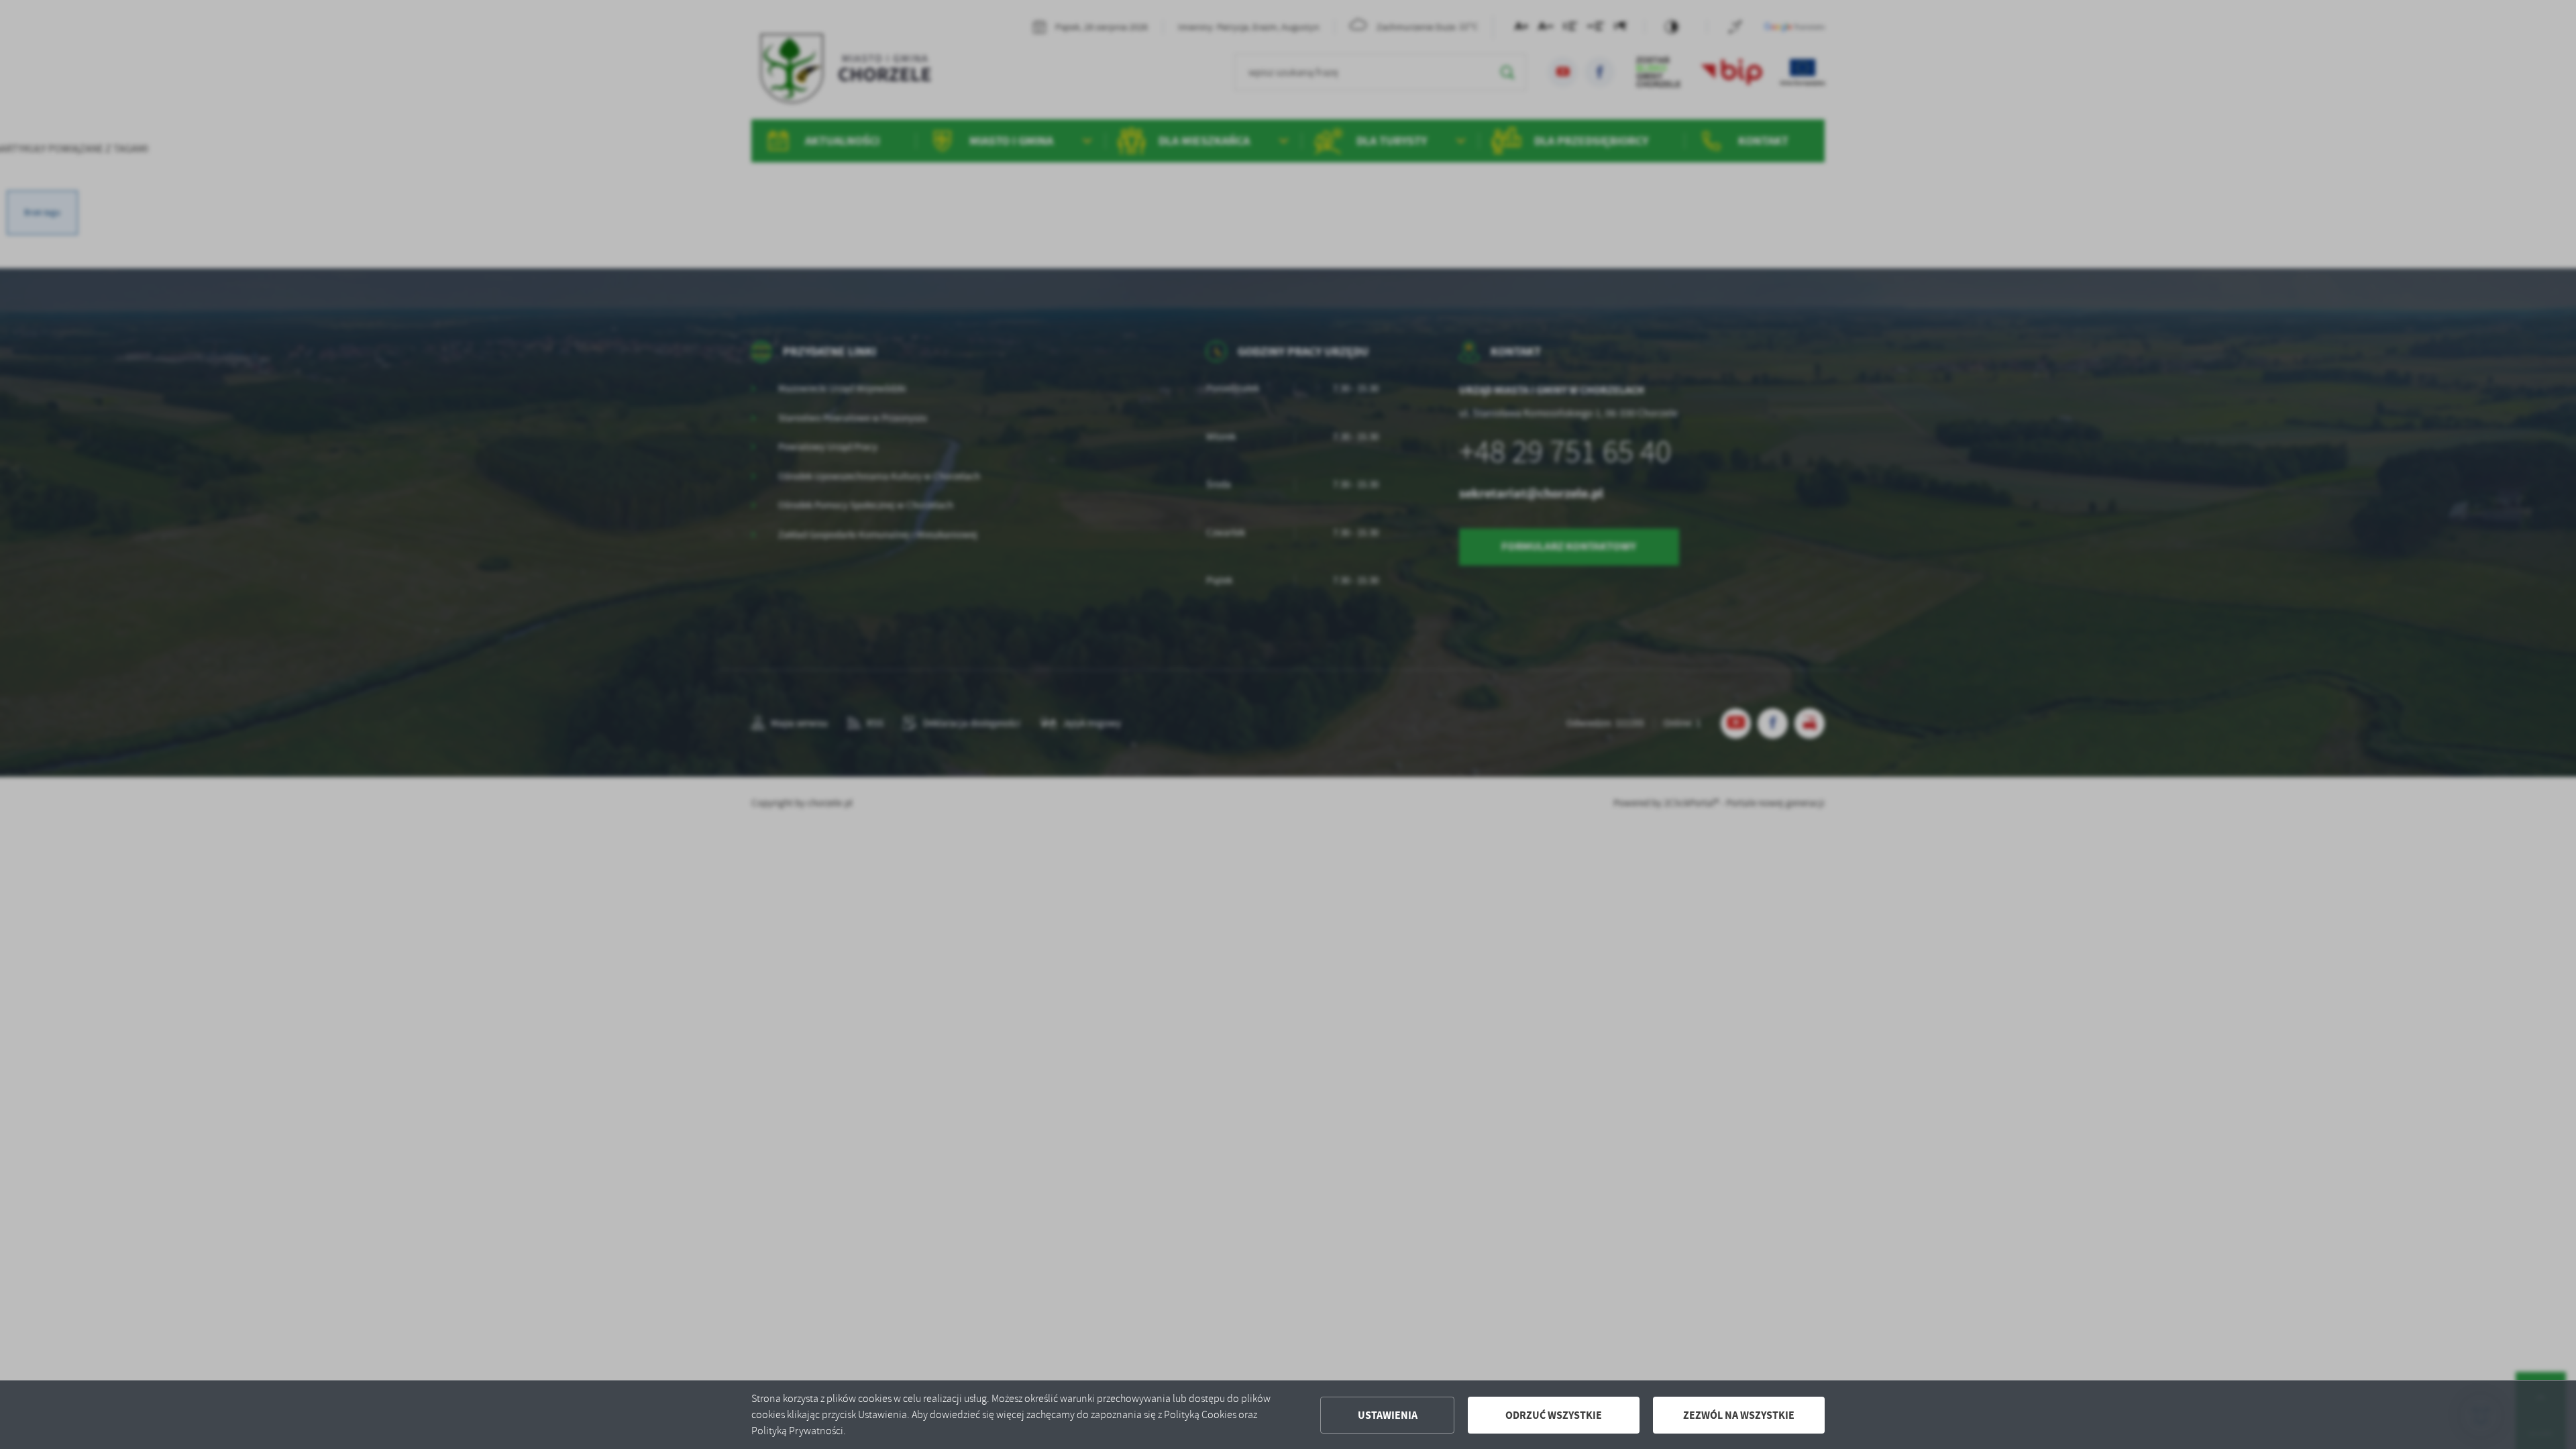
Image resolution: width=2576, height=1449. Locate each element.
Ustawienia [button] (1388, 1415)
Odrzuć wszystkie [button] (1554, 1415)
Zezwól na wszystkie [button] (1739, 1415)
